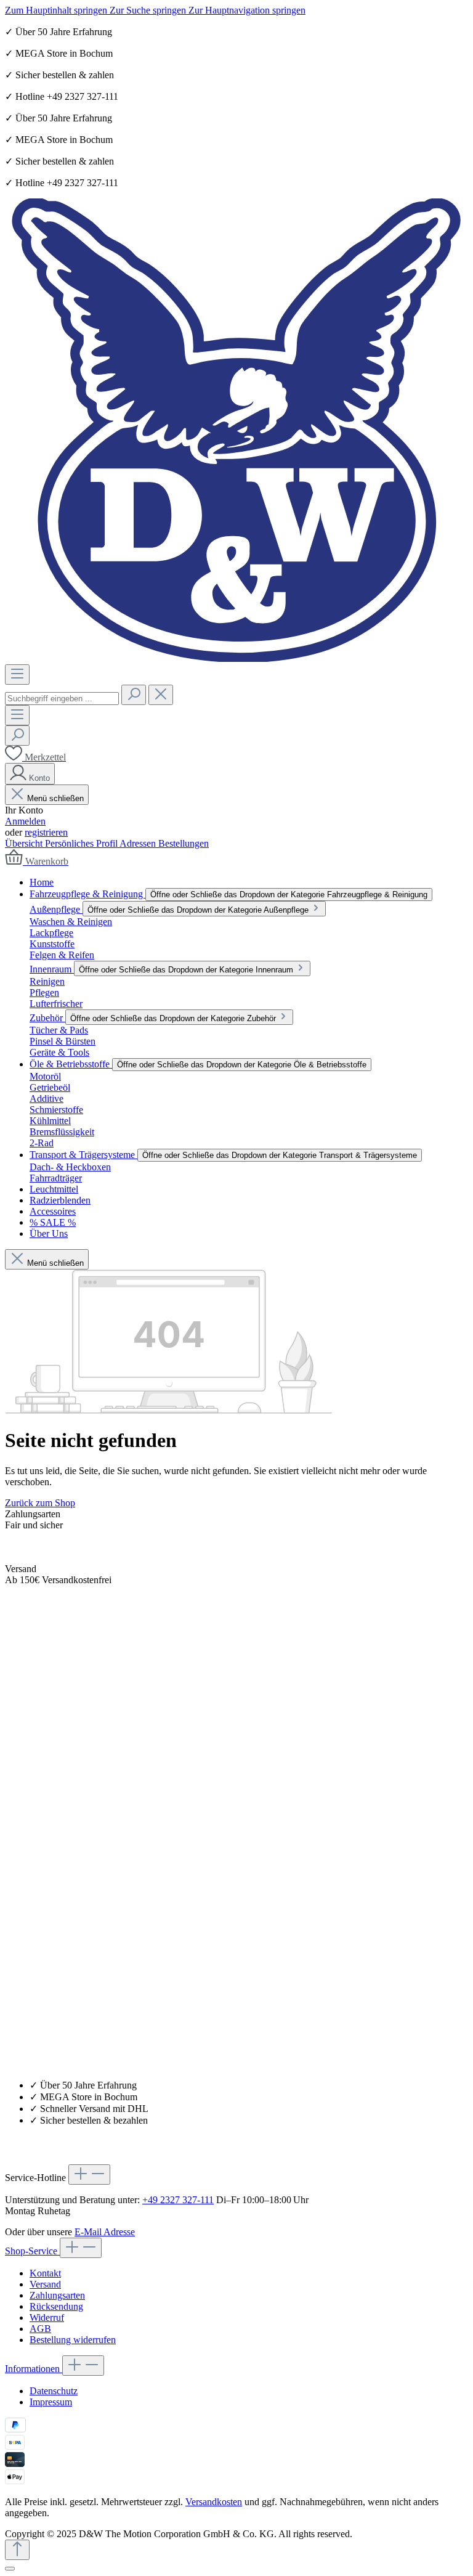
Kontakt (45, 2273)
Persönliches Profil (82, 843)
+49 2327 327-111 (178, 2200)
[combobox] (62, 699)
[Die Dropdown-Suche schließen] (161, 695)
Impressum (51, 2402)
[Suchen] (134, 695)
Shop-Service (32, 2251)
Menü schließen (55, 798)
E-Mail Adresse (105, 2232)
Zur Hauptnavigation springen (247, 10)
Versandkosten (214, 2502)
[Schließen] (10, 2569)
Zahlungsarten (57, 2295)
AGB (40, 2329)
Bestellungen (184, 843)
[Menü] (17, 675)
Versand (45, 2284)
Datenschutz (54, 2391)
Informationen (34, 2369)
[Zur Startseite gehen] (236, 658)
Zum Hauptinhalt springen (57, 10)
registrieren (46, 832)
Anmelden (25, 821)
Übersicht (25, 843)
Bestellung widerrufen (73, 2340)
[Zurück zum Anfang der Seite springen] (17, 2550)
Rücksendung (56, 2306)
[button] (236, 2248)
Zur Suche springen (149, 10)
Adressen (139, 843)
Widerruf (47, 2317)
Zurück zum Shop (40, 1503)
